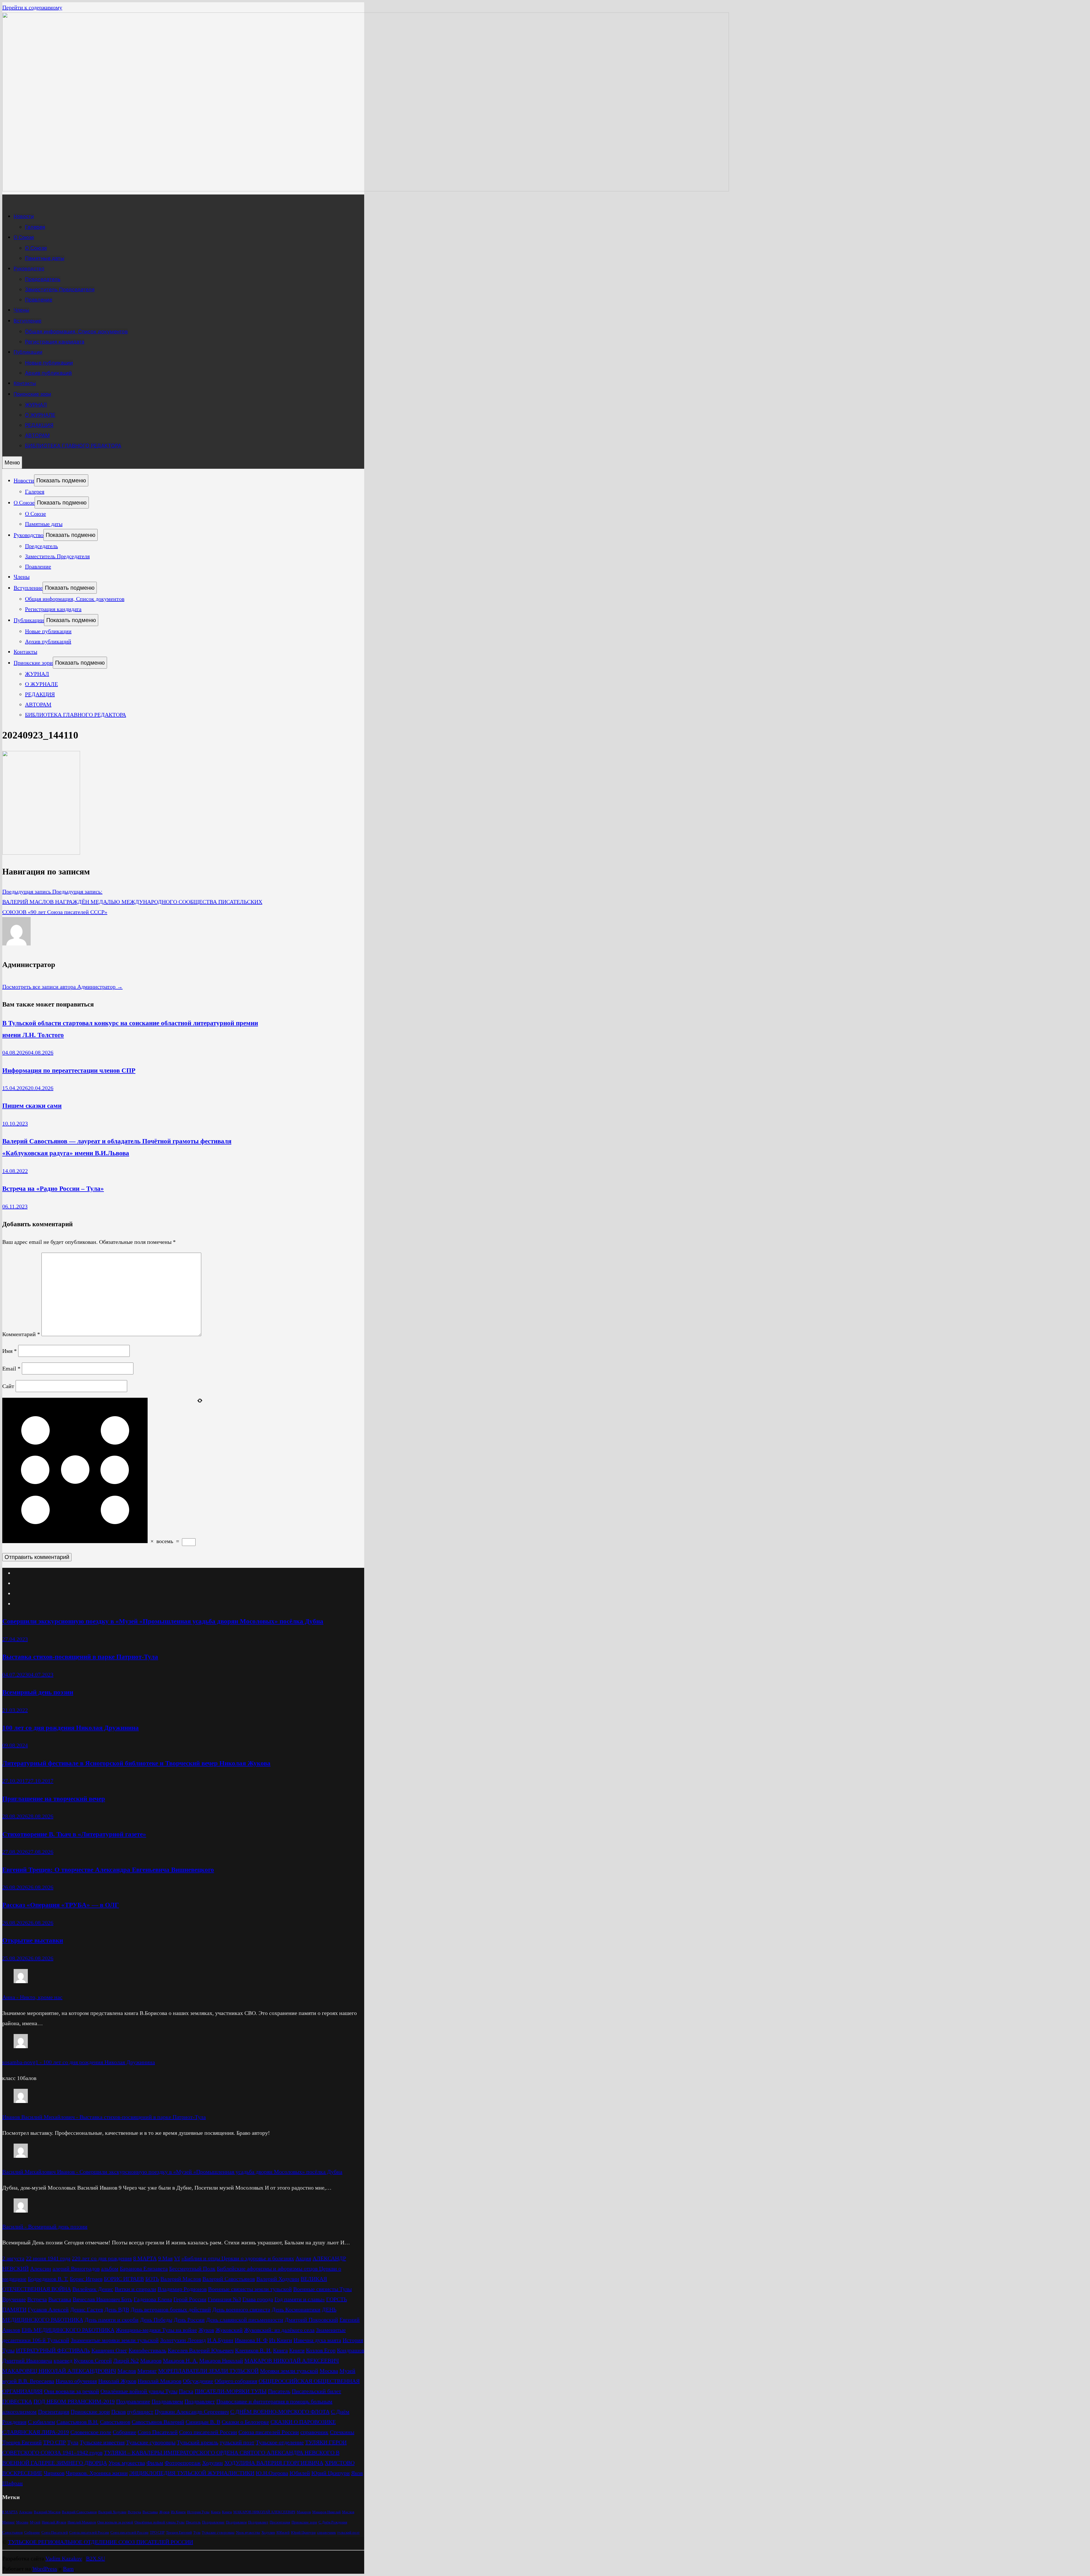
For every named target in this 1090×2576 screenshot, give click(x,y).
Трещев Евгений (22, 2442)
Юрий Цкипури (331, 2473)
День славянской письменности (245, 2320)
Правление (39, 300)
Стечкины (342, 2432)
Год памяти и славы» (300, 2299)
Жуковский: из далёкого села (279, 2330)
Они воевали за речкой (72, 2391)
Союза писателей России (269, 2432)
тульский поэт (237, 2442)
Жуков (206, 2330)
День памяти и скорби (112, 2320)
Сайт (8, 1386)
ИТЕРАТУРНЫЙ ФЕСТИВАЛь (53, 2350)
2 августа (13, 2258)
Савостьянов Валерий (158, 2422)
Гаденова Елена (153, 2299)
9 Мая (165, 2258)
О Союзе (24, 237)
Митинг (147, 2371)
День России (189, 2320)
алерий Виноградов (76, 2269)
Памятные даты (45, 258)
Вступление (28, 321)
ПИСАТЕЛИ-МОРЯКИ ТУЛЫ (231, 2391)
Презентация (54, 2412)
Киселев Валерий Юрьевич (201, 2350)
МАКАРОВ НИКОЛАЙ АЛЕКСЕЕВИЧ (292, 2361)
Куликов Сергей (93, 2361)
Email (11, 1368)
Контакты (25, 383)
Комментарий (21, 1334)
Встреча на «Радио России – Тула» (53, 1188)
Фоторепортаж (183, 2463)
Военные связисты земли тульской (250, 2289)
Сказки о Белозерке (245, 2422)
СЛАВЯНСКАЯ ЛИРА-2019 (36, 2432)
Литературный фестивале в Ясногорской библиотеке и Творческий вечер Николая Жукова (136, 1763)
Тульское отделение (280, 2442)
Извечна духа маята (317, 2340)
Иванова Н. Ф (251, 2340)
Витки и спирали (135, 2289)
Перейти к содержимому (32, 7)
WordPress (45, 2569)
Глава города (258, 2299)
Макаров (151, 2361)
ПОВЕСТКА (17, 2401)
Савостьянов (115, 2422)
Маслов (127, 2371)
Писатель (279, 2391)
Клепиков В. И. (253, 2350)
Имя (10, 1351)
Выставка (60, 2299)
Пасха (186, 2391)
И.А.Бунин (220, 2340)
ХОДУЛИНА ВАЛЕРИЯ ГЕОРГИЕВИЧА (274, 2463)
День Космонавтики (296, 2309)
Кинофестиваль (147, 2350)
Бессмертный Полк (192, 2269)
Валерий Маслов (181, 2279)
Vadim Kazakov (64, 2558)
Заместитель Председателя (60, 289)
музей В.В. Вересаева (28, 2381)
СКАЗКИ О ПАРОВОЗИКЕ (303, 2422)
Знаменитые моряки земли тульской (115, 2340)
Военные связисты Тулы (322, 2289)
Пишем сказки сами (32, 1106)
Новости (24, 216)
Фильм (155, 2463)
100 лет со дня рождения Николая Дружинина (71, 1728)
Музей (347, 2371)
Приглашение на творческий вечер (54, 1799)
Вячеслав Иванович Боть (102, 2299)
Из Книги (281, 2340)
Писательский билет (316, 2391)
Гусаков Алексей (48, 2309)
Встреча (37, 2299)
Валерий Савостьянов (229, 2279)
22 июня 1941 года (48, 2258)
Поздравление (133, 2401)
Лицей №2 (126, 2361)
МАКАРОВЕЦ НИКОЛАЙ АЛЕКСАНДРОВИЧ (59, 2371)
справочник (314, 2432)
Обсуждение (198, 2381)
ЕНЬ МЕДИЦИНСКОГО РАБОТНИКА (68, 2330)
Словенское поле (91, 2432)
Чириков (54, 2473)
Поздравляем (167, 2401)
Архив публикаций (48, 373)
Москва (329, 2371)
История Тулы (198, 2512)
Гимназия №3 (224, 2299)
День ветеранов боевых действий (171, 2309)
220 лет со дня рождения (102, 2258)
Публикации (28, 352)
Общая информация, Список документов (76, 331)
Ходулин (212, 2463)
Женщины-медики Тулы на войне (156, 2330)
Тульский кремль (198, 2442)
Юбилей (300, 2473)
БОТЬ (152, 2279)
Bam (68, 2569)
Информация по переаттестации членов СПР (69, 1070)
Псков (119, 2412)
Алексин (41, 2269)
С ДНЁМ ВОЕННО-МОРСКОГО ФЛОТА (280, 2412)
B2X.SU (96, 2558)
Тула (73, 2442)
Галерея (35, 227)
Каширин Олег (109, 2350)
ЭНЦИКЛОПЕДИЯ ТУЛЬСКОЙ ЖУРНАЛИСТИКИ (192, 2473)
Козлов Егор (321, 2350)
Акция (303, 2258)
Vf (177, 2258)
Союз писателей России (208, 2432)
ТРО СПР (54, 2442)
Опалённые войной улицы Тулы (139, 2391)
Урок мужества (127, 2463)
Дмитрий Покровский (311, 2320)
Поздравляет (200, 2401)
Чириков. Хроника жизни (97, 2473)
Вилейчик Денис (93, 2289)
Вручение (14, 2299)
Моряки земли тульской (289, 2371)
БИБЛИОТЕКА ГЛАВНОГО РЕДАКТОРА (73, 446)
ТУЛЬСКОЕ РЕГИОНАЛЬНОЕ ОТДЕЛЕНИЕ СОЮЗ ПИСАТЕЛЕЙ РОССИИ (100, 2542)
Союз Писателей (158, 2432)
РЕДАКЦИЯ (39, 425)
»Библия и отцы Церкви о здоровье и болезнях (238, 2258)
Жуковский (229, 2330)
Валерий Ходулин (278, 2279)
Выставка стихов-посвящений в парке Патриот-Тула (80, 1657)
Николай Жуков (117, 2381)
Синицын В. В (203, 2422)
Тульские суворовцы (151, 2442)
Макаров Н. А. (180, 2361)
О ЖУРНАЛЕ (40, 415)
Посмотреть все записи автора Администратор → (62, 987)
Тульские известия (102, 2442)
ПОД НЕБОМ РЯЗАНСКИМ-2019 (74, 2401)
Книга (280, 2350)
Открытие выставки (33, 1940)
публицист (140, 2412)
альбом (110, 2269)
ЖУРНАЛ (36, 405)
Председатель (43, 279)
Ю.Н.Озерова (272, 2473)
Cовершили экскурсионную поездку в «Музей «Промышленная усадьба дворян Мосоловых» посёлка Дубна (163, 1621)
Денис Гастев (87, 2309)
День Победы (156, 2320)
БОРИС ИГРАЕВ (124, 2279)
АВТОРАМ (37, 435)
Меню (12, 463)
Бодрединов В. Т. (48, 2279)
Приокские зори (32, 394)
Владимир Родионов (182, 2289)
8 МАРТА (145, 2258)
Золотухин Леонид (183, 2340)
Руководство (29, 269)
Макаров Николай (221, 2361)
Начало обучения (76, 2381)
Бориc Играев (86, 2279)
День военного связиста (241, 2309)
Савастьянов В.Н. (77, 2422)
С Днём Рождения (333, 2522)
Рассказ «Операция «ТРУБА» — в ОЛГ (61, 1905)
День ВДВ (117, 2309)
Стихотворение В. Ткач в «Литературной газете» (74, 1834)
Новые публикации (49, 363)
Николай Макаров (160, 2381)
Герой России (190, 2299)
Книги (297, 2350)
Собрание (124, 2432)
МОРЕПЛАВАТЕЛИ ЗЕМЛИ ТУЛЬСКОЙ (208, 2371)
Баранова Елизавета (144, 2269)
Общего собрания (236, 2381)
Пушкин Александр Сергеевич (192, 2412)
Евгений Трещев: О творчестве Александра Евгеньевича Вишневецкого (108, 1870)
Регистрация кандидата (55, 342)
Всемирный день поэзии (38, 1692)
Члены (21, 310)
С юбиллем (41, 2422)
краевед (63, 2361)
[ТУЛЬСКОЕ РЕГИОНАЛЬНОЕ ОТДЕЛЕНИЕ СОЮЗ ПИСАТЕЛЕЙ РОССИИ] (366, 189)
